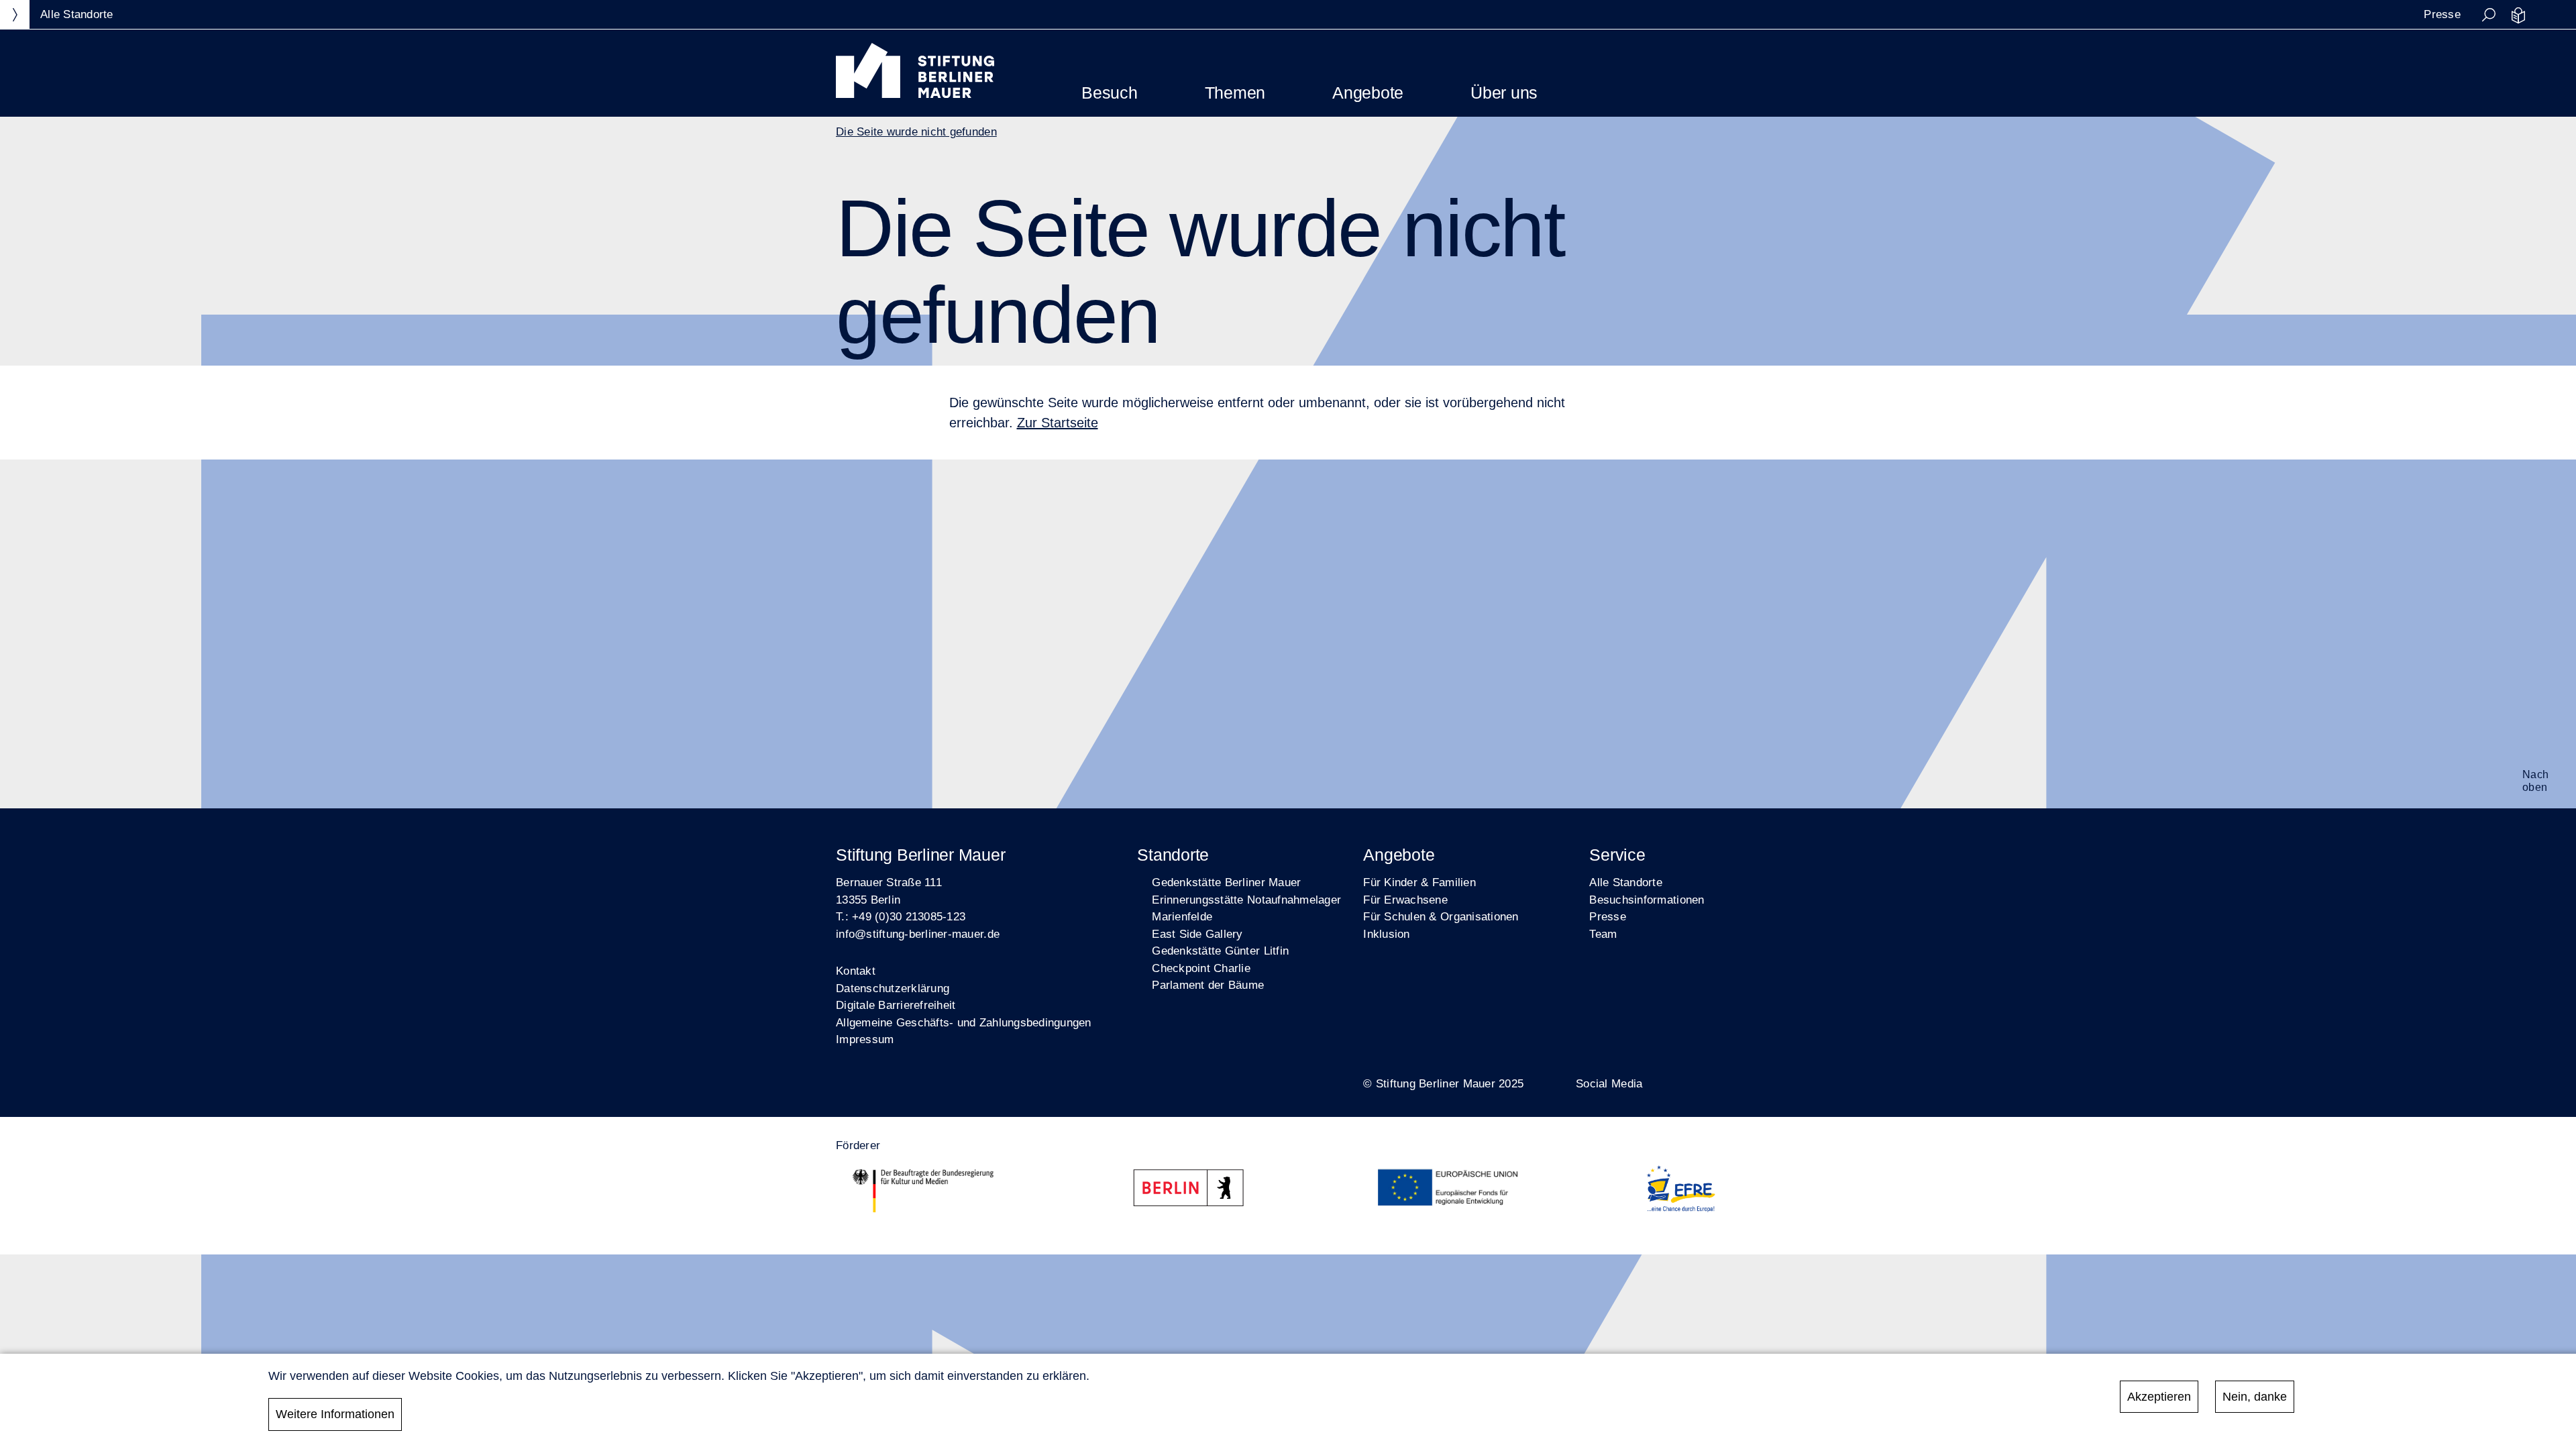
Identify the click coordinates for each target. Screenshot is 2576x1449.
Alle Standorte (1626, 882)
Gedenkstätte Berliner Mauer (1226, 882)
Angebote (1368, 93)
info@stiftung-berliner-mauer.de (918, 934)
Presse (2442, 14)
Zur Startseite (1058, 423)
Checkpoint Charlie (1201, 968)
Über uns (1504, 93)
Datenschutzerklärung (893, 988)
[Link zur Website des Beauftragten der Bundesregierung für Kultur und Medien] (923, 1191)
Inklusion (1386, 934)
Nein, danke (2255, 1397)
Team (1603, 934)
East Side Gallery (1197, 934)
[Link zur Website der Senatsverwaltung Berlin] (1194, 1191)
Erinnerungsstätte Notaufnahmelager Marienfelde (1246, 909)
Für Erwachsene (1405, 900)
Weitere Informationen (335, 1414)
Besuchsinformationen (1647, 900)
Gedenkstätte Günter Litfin (1220, 951)
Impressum (865, 1039)
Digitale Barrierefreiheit (896, 1005)
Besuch (1110, 93)
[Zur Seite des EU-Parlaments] (1450, 1191)
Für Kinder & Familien (1419, 882)
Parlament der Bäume (1208, 985)
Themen (1235, 93)
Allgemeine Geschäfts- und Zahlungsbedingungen (964, 1023)
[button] (2489, 15)
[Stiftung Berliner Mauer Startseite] (915, 94)
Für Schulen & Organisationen (1441, 917)
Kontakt (856, 971)
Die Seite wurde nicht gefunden (916, 132)
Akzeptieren (2159, 1397)
